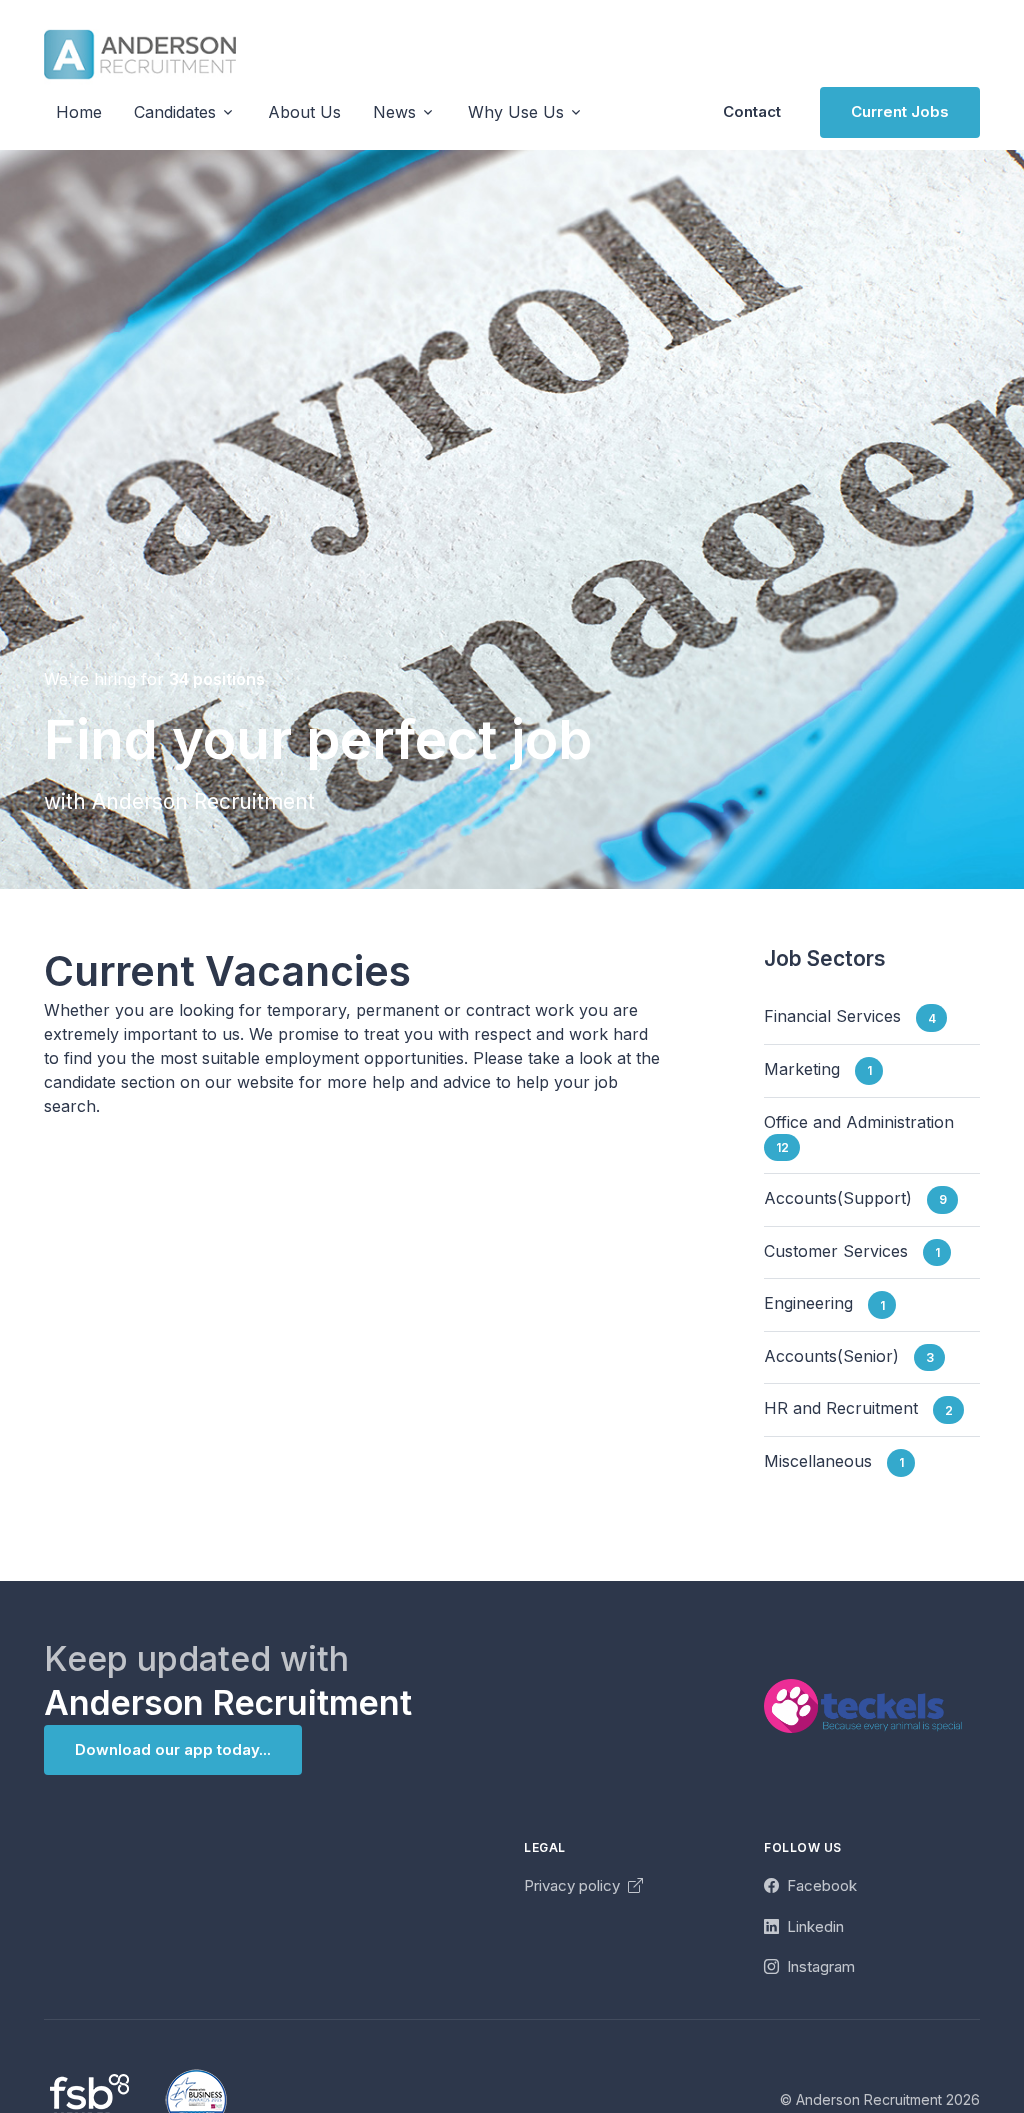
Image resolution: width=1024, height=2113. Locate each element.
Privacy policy (574, 1885)
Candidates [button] (175, 112)
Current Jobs (900, 111)
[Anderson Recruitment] (140, 54)
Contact (752, 111)
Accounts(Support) (855, 1198)
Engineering (824, 1304)
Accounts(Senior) (849, 1356)
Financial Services (850, 1017)
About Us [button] (304, 112)
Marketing (818, 1069)
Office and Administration (866, 1133)
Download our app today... (173, 1749)
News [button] (394, 112)
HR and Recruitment (858, 1409)
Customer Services (852, 1251)
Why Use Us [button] (516, 112)
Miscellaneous (834, 1461)
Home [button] (79, 112)
